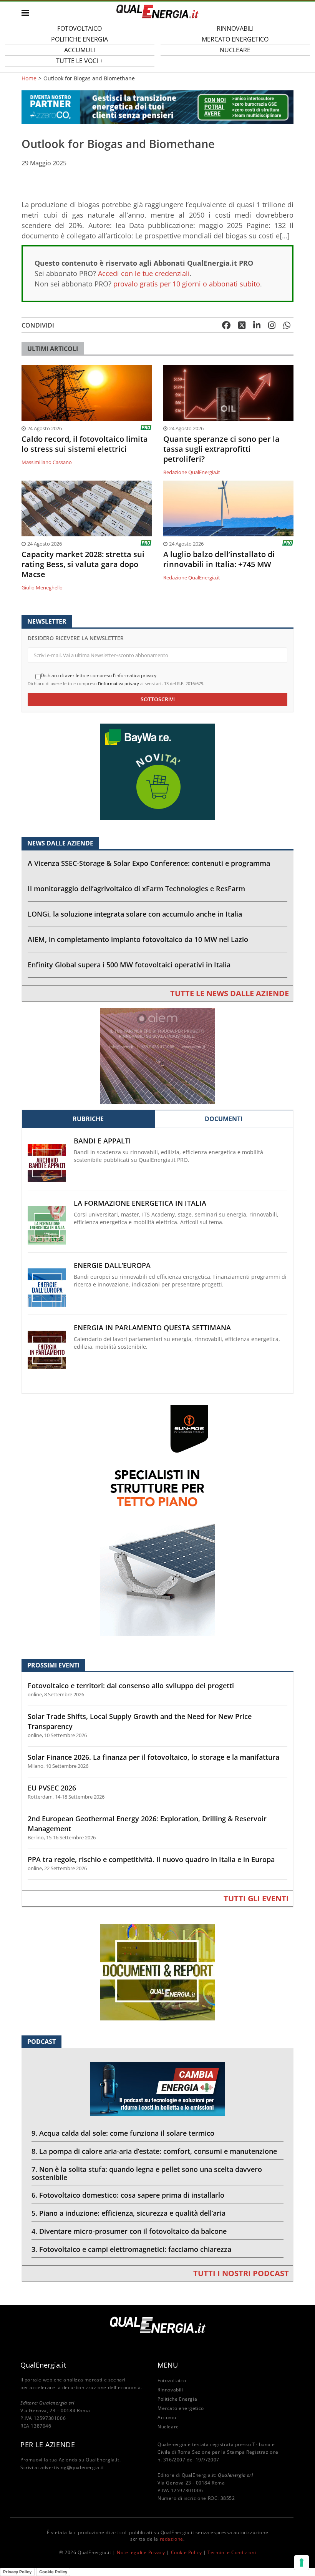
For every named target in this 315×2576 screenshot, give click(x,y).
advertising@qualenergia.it (72, 2467)
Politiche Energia (177, 2399)
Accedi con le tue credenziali (144, 273)
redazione (172, 2539)
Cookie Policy (187, 2552)
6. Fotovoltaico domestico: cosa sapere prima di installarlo (128, 2195)
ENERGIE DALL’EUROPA (112, 1266)
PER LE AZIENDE (48, 2445)
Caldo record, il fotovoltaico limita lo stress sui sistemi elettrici (85, 444)
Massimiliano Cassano (47, 462)
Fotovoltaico (172, 2380)
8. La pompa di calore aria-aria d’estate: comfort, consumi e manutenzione (154, 2151)
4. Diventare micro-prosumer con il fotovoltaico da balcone (129, 2231)
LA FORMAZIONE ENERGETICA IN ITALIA (140, 1203)
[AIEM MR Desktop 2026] (157, 1055)
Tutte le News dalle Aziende (230, 993)
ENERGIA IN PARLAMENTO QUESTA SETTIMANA (152, 1328)
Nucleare (235, 50)
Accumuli (168, 2417)
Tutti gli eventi (256, 1898)
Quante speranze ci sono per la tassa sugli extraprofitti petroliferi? (221, 449)
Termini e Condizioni (232, 2552)
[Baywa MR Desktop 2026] (157, 771)
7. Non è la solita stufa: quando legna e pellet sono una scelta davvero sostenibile (147, 2173)
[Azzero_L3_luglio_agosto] (157, 107)
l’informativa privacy (119, 683)
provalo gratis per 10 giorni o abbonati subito (187, 284)
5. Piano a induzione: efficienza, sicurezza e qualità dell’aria (128, 2213)
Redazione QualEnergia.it (192, 472)
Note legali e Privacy (141, 2552)
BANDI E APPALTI (102, 1141)
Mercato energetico (181, 2408)
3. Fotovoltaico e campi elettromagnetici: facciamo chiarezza (131, 2249)
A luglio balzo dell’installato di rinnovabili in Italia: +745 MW (219, 559)
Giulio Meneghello (42, 587)
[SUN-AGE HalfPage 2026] (157, 1520)
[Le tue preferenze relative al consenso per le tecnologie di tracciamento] (302, 2563)
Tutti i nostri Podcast (241, 2273)
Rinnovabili (170, 2390)
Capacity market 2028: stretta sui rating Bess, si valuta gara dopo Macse (83, 564)
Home (29, 78)
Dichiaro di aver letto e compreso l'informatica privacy (99, 676)
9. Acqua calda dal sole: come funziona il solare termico (123, 2133)
